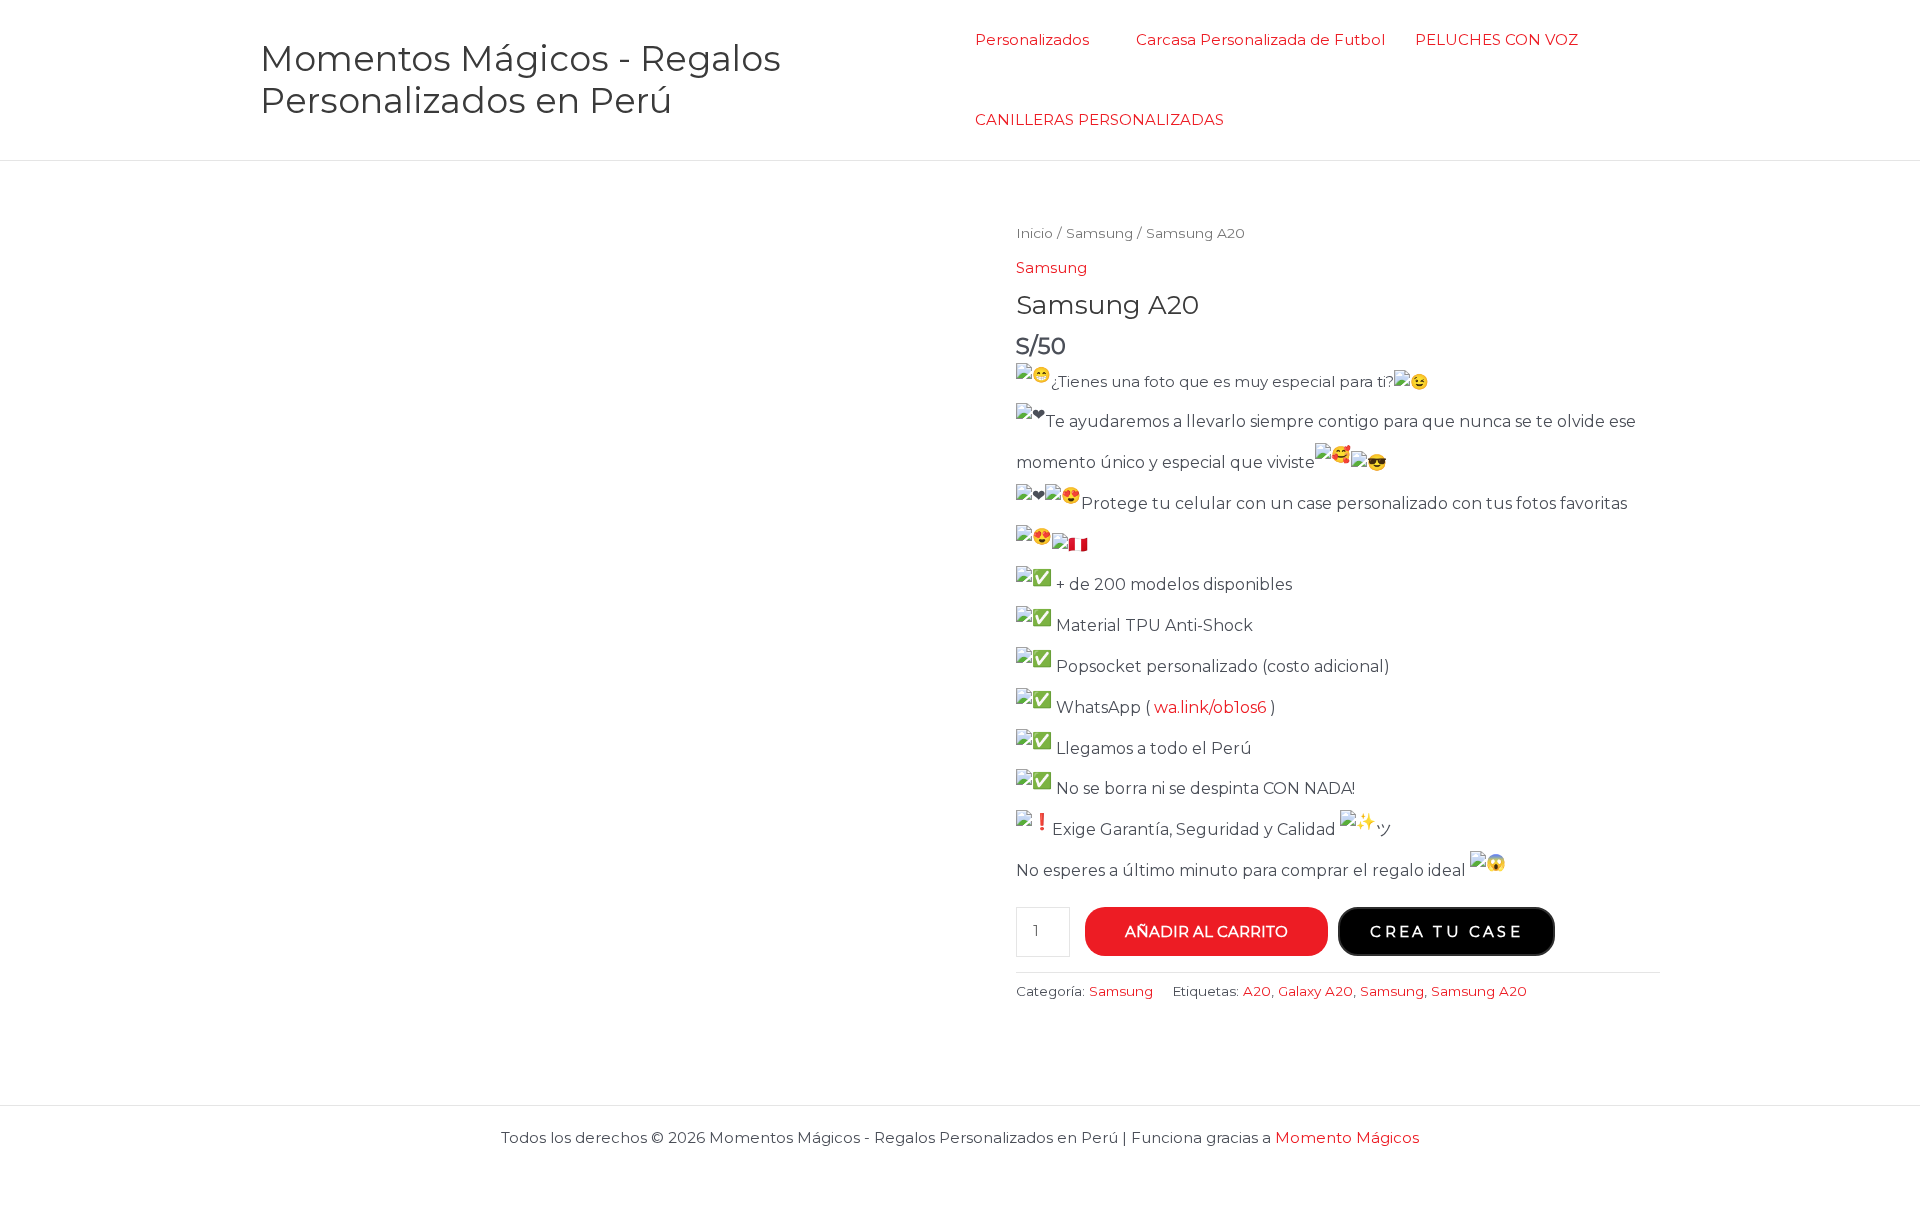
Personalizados (1032, 39)
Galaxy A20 (1315, 991)
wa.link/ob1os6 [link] (1210, 707)
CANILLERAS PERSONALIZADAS (1099, 119)
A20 (1257, 991)
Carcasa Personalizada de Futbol (1260, 39)
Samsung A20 (1479, 991)
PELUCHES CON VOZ (1496, 39)
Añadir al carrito (1206, 931)
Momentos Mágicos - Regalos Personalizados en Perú (520, 79)
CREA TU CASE (1446, 931)
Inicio (1034, 233)
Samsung (1099, 233)
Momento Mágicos (1347, 1137)
